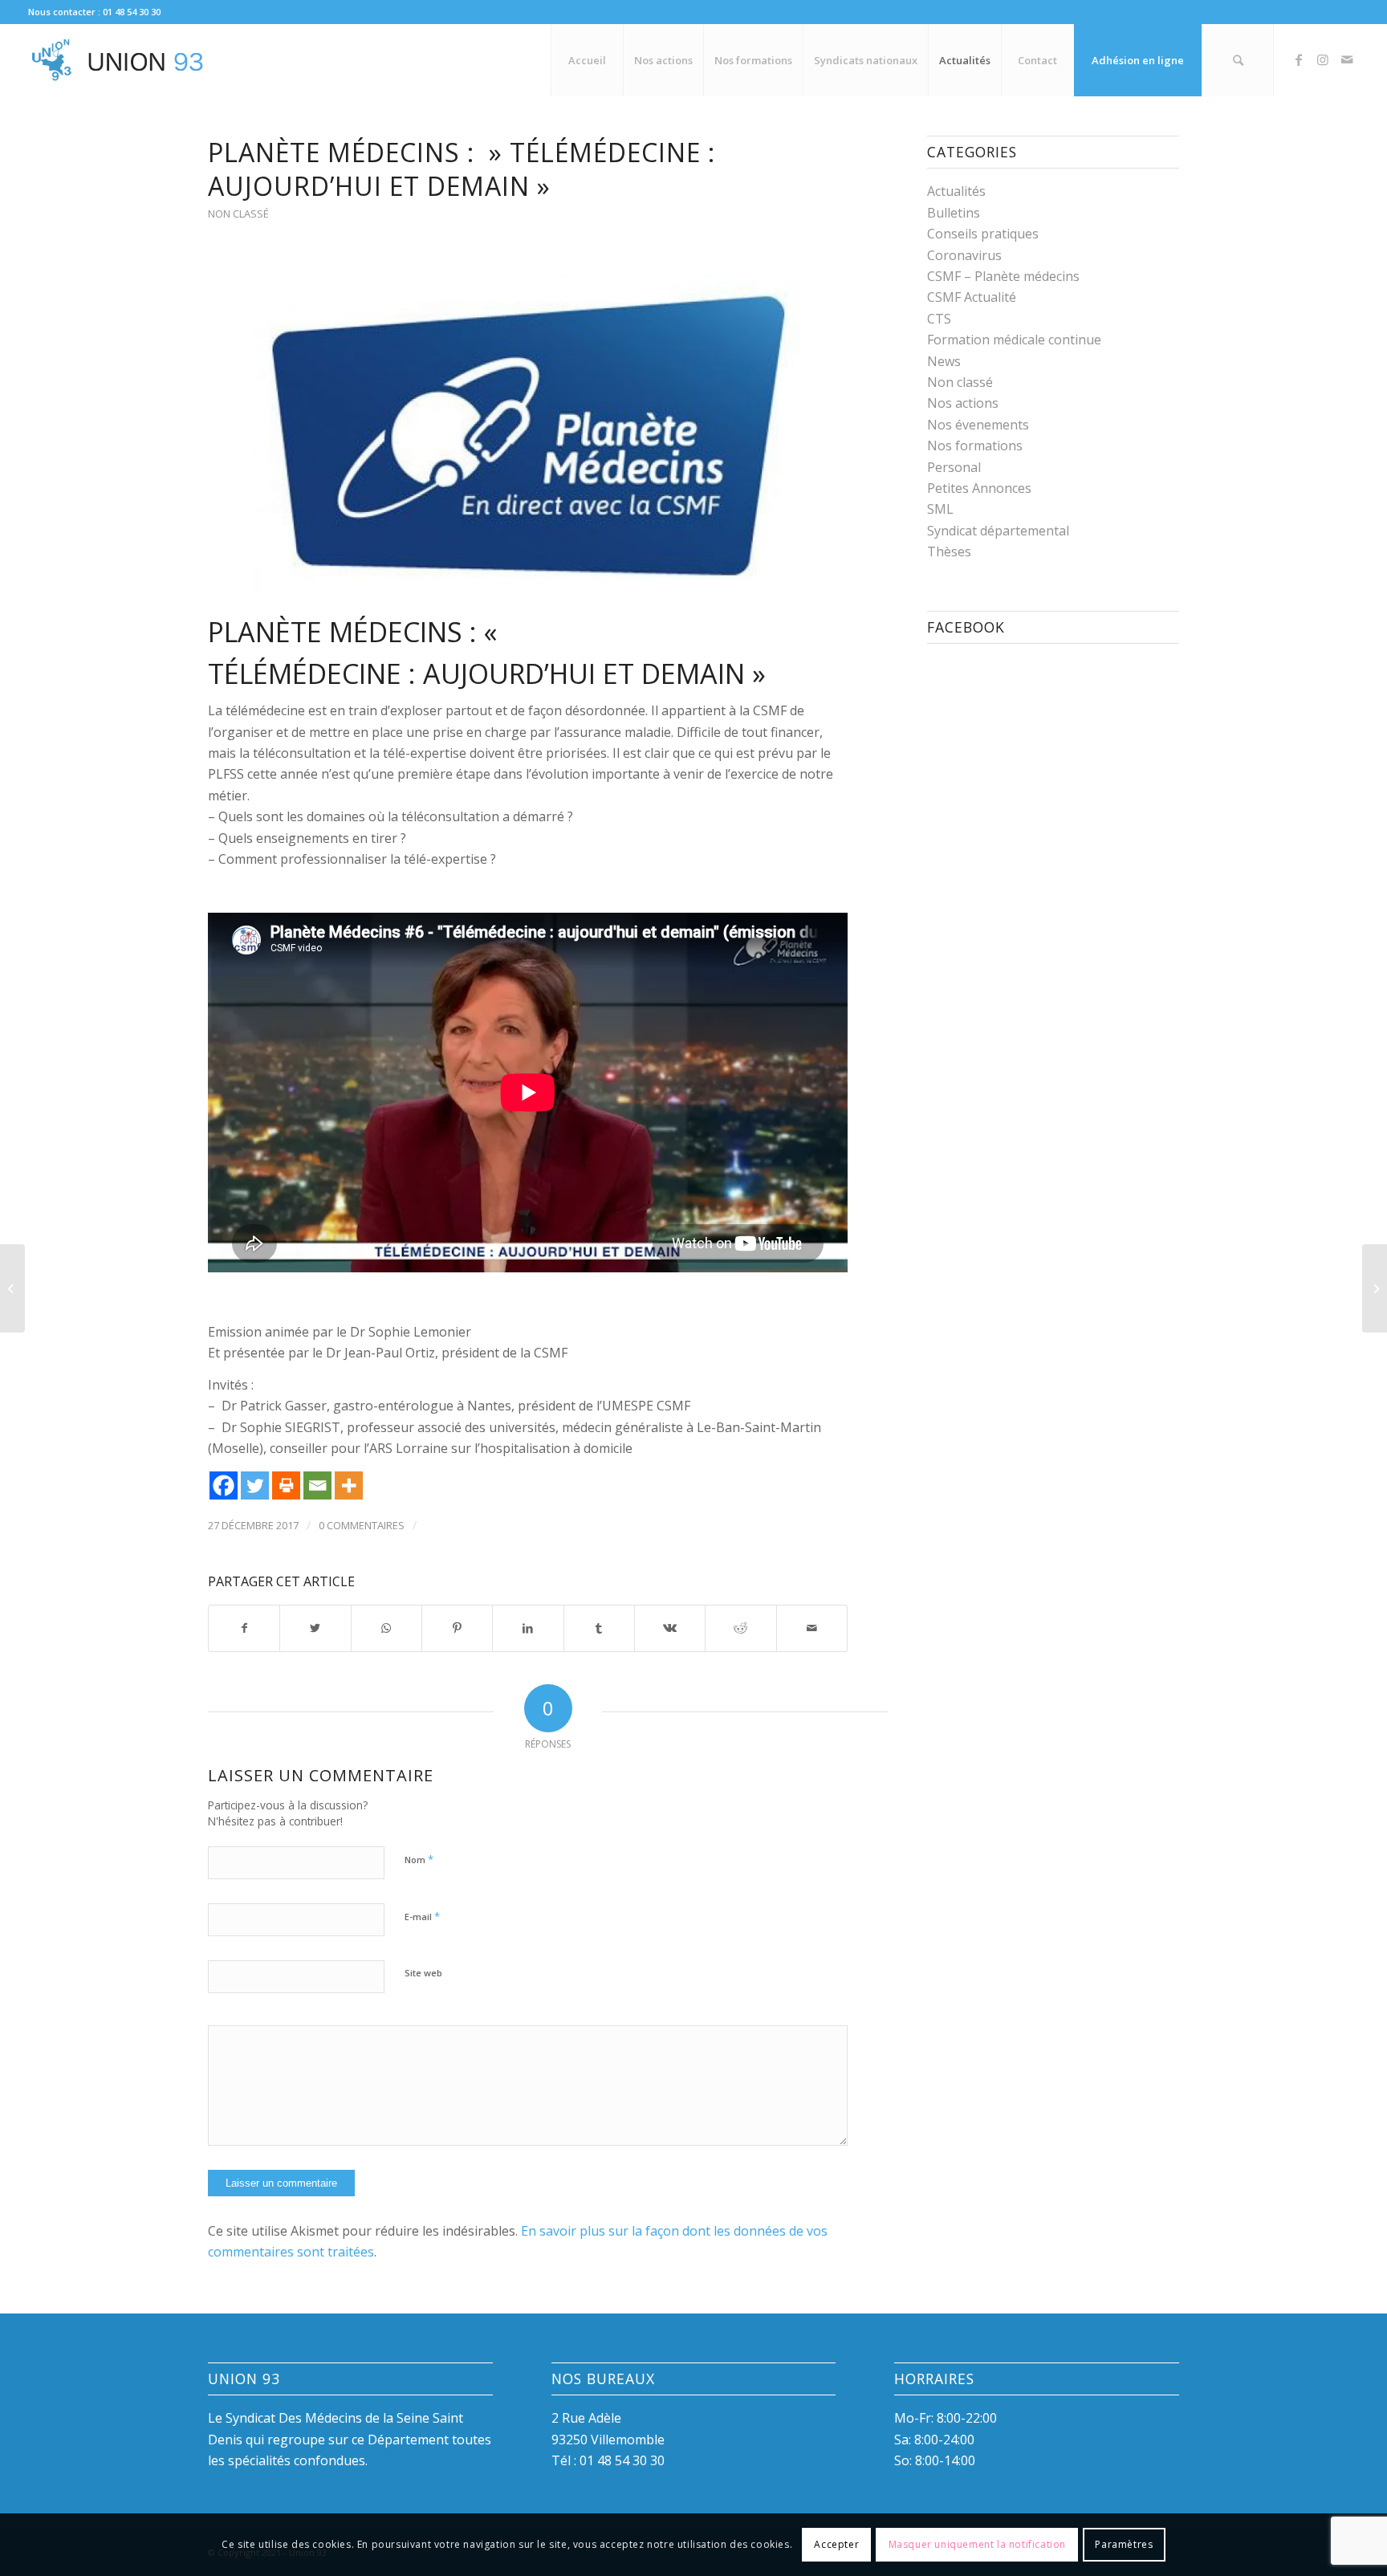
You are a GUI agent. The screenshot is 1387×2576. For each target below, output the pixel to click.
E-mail (422, 1916)
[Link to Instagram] (1323, 59)
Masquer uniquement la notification (977, 2544)
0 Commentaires (362, 1525)
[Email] (317, 1485)
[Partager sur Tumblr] (599, 1628)
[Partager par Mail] (812, 1628)
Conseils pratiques (983, 234)
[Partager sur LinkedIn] (528, 1628)
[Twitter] (255, 1485)
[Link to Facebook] (1299, 59)
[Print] (286, 1485)
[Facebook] (224, 1485)
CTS (939, 319)
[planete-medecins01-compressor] (528, 435)
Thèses (949, 551)
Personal (954, 467)
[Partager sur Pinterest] (457, 1628)
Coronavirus (964, 255)
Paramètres (1124, 2544)
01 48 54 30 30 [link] (622, 2460)
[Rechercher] (1238, 60)
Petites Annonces (979, 488)
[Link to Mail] (1347, 59)
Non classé (238, 214)
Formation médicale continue (1014, 340)
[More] (349, 1485)
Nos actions (963, 403)
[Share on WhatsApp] (386, 1628)
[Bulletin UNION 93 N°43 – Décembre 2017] (12, 1288)
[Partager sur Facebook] (244, 1628)
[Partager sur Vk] (670, 1628)
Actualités (956, 191)
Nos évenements (978, 425)
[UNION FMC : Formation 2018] (1375, 1288)
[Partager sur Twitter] (315, 1628)
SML (940, 509)
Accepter (836, 2544)
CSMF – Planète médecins (1003, 276)
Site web (423, 1973)
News (944, 361)
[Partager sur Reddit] (740, 1628)
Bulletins (954, 213)
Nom (419, 1859)
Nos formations (975, 446)
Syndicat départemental (998, 531)
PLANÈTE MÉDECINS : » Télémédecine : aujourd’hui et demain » (462, 169)
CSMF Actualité (972, 297)
